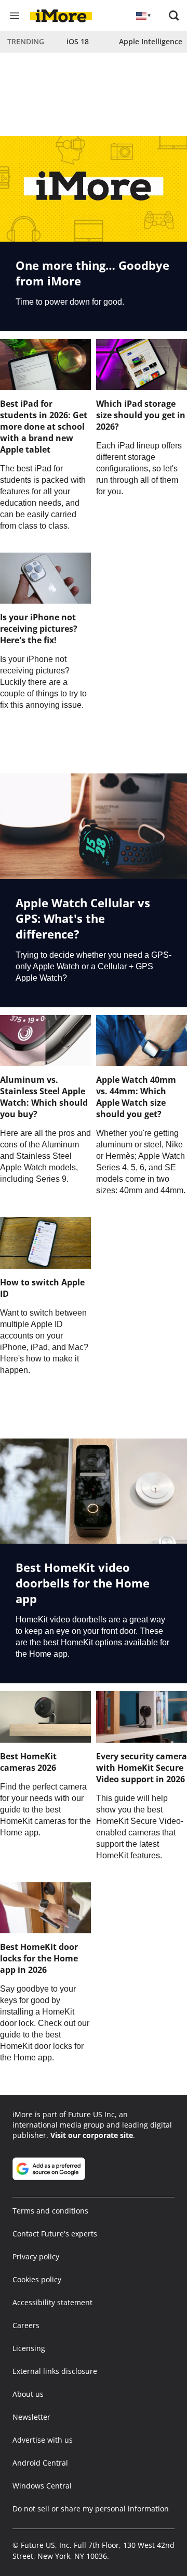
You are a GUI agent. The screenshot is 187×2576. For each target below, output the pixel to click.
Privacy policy (36, 2256)
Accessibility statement (52, 2302)
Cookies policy (37, 2279)
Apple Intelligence (151, 41)
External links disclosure (55, 2371)
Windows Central (42, 2486)
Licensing (29, 2348)
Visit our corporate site (92, 2135)
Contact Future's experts (55, 2234)
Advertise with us (43, 2440)
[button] (174, 16)
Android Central (40, 2463)
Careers (26, 2325)
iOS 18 (78, 41)
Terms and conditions (50, 2211)
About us (28, 2394)
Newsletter (31, 2417)
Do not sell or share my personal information (91, 2509)
